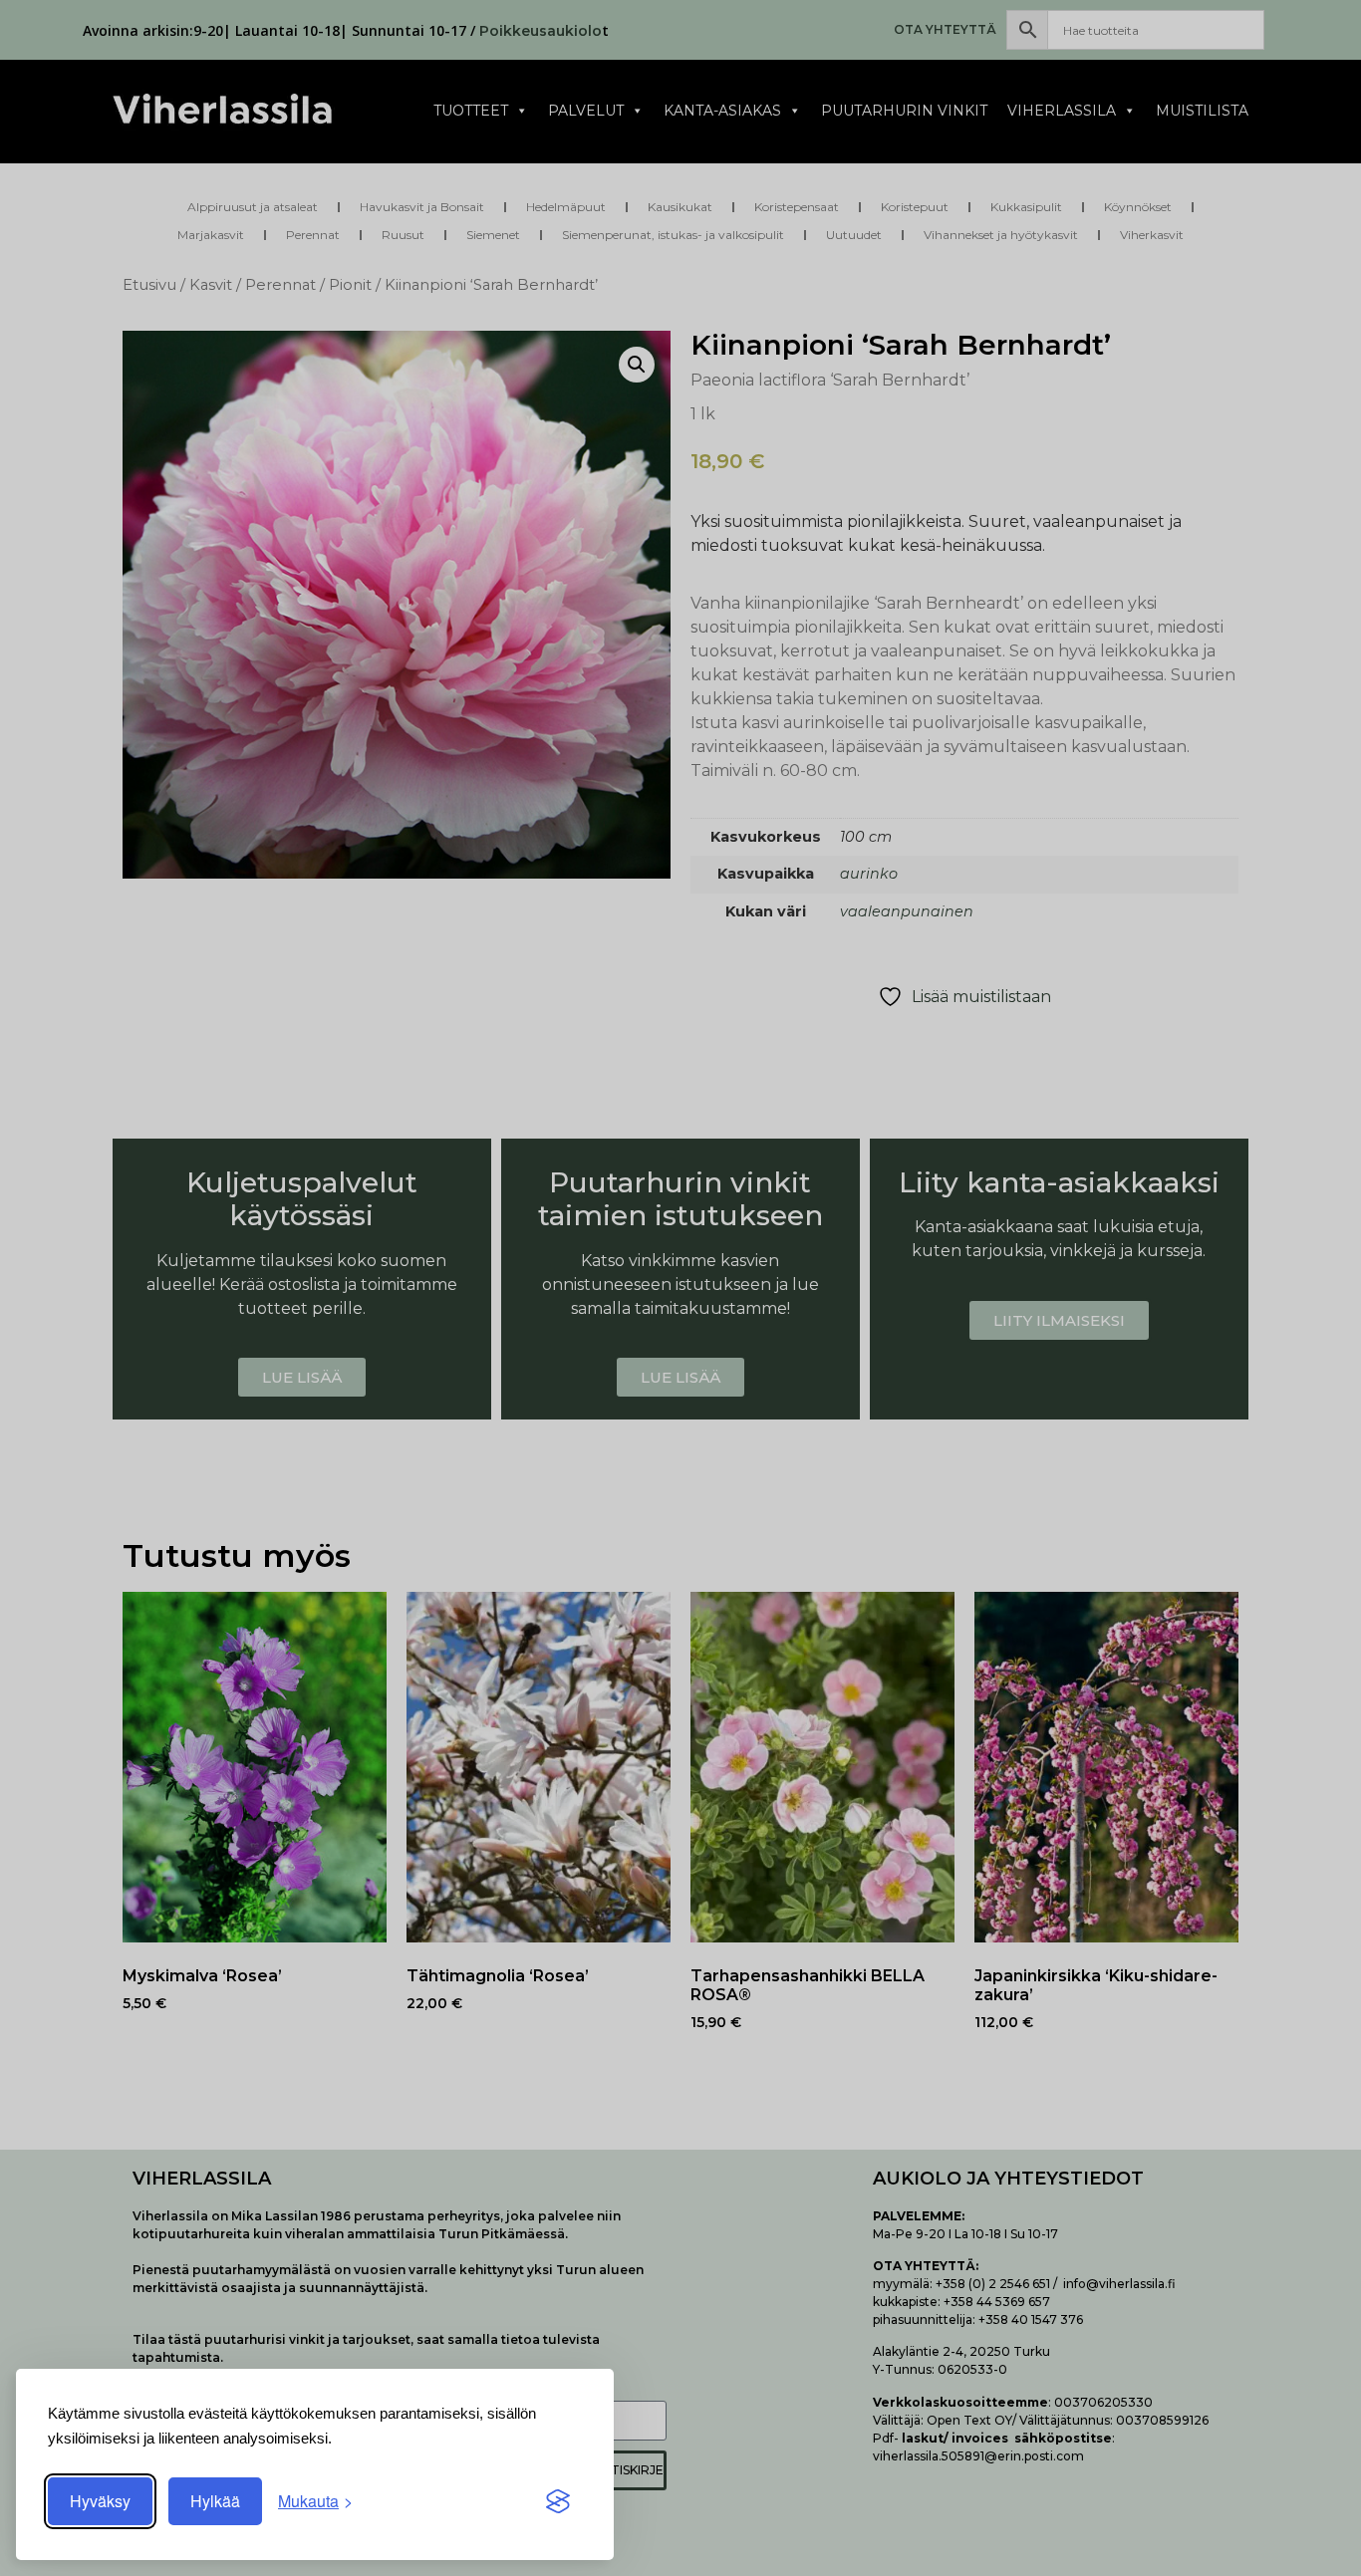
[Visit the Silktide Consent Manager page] (558, 2501)
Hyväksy (100, 2501)
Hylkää (215, 2501)
